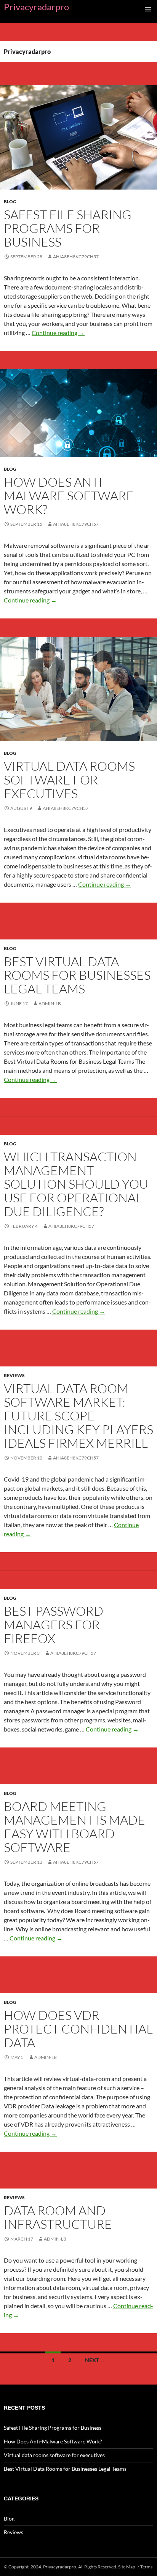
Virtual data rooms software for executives (69, 780)
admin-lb (50, 1003)
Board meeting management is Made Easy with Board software (74, 1827)
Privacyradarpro (36, 7)
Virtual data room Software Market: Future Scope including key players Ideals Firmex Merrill (78, 1416)
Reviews (14, 1375)
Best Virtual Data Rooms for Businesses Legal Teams (77, 975)
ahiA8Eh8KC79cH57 (76, 257)
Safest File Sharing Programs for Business (68, 228)
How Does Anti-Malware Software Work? (69, 496)
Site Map (127, 2567)
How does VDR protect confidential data (78, 2029)
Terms (146, 2567)
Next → (95, 2360)
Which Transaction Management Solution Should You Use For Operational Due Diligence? (76, 1184)
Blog (10, 202)
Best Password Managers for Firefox (54, 1625)
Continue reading (58, 333)
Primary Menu (148, 9)
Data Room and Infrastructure (58, 2217)
